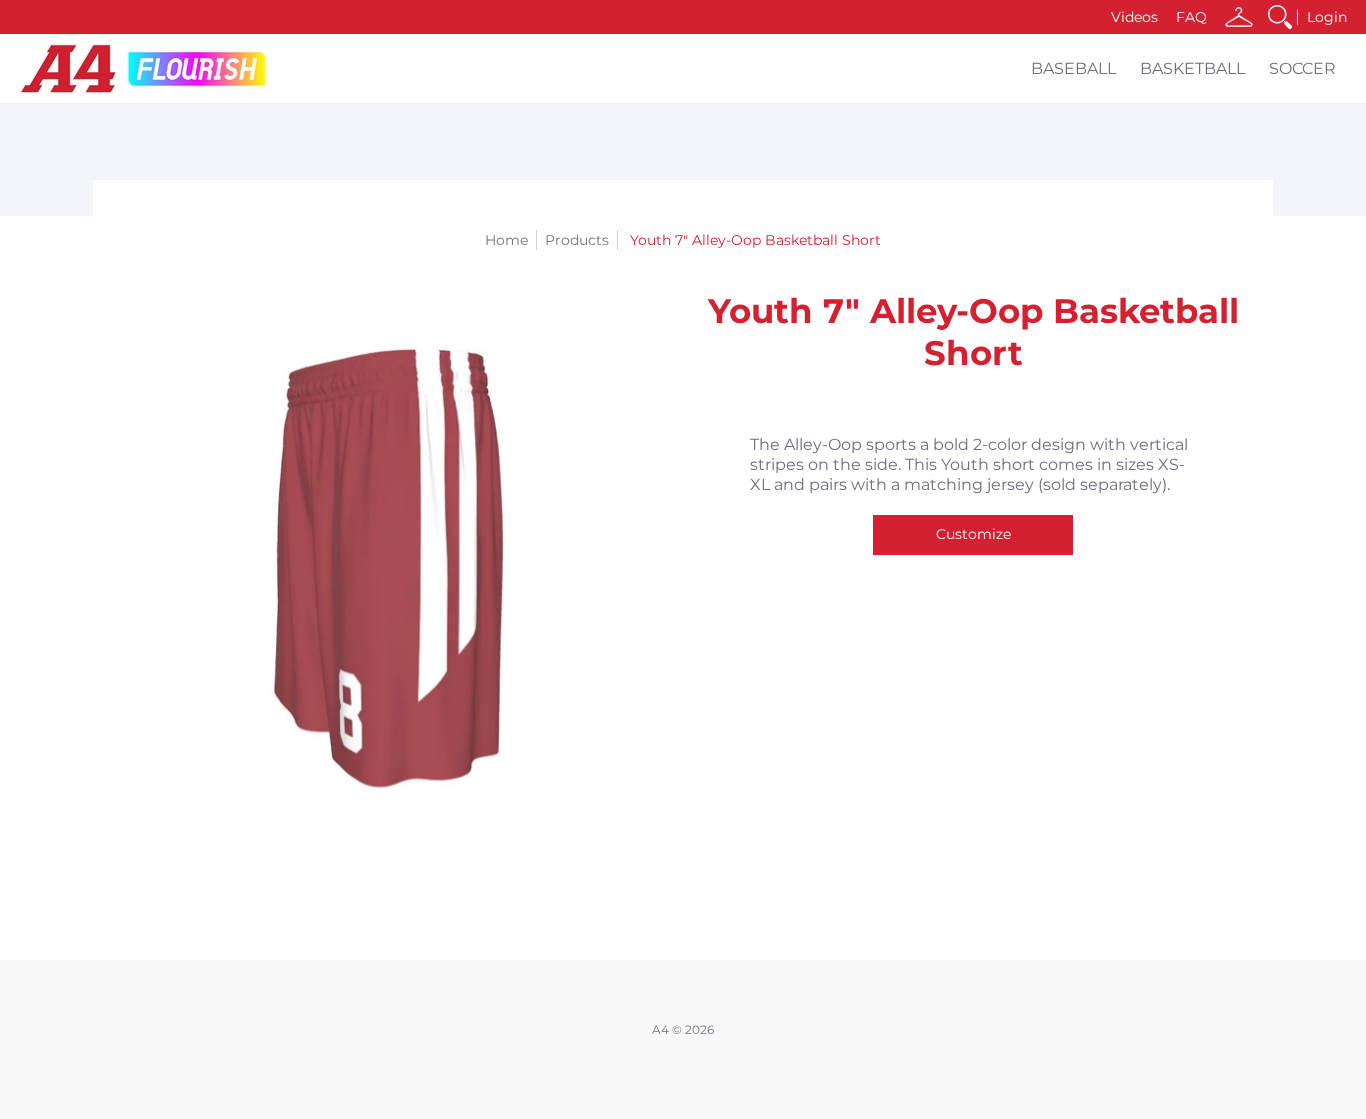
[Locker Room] (1239, 17)
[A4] (145, 68)
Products (577, 240)
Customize (973, 534)
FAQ (1191, 17)
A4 (660, 1029)
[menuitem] (1280, 17)
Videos (1134, 17)
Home (506, 240)
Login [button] (1327, 17)
